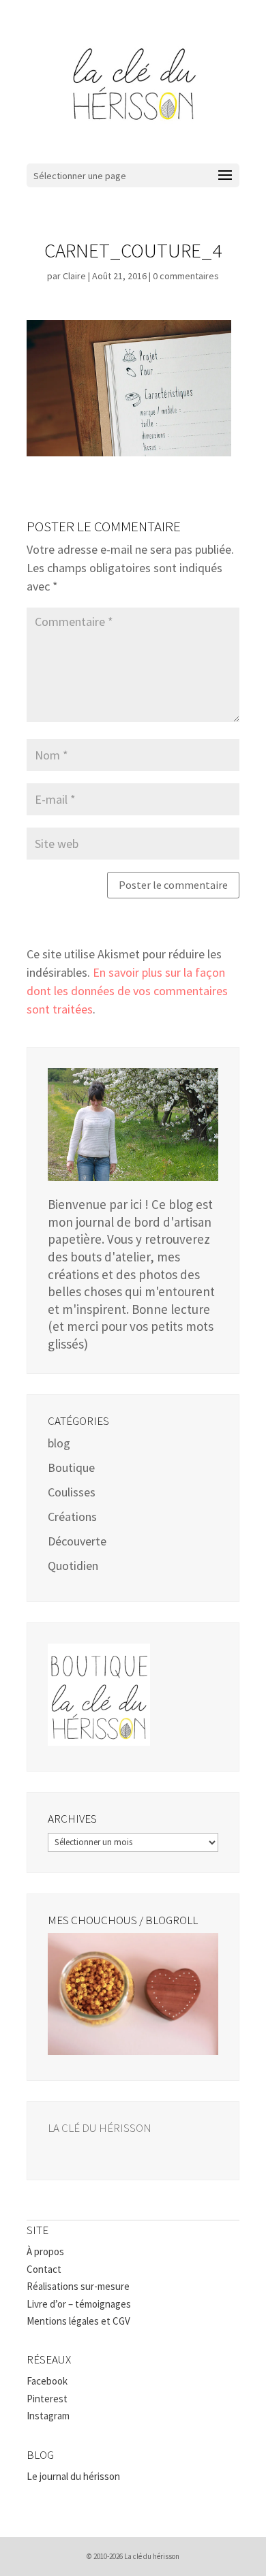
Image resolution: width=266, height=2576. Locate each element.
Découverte (77, 1541)
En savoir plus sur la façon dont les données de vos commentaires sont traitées (127, 991)
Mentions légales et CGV (78, 2321)
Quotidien (73, 1566)
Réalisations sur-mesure (78, 2286)
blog (59, 1443)
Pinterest (47, 2399)
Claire (74, 276)
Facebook (47, 2381)
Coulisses (72, 1492)
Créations (72, 1517)
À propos (45, 2251)
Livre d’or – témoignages (79, 2304)
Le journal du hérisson (73, 2476)
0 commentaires (186, 276)
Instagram (48, 2416)
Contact (44, 2269)
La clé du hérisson (100, 2128)
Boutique (71, 1467)
